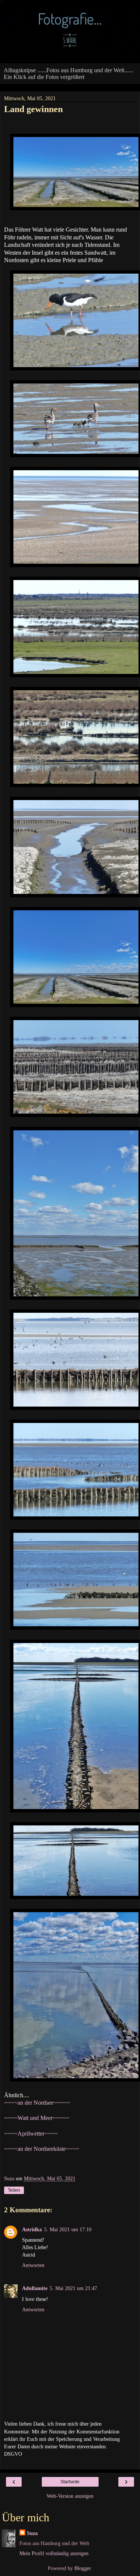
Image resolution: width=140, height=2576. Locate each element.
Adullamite (35, 2288)
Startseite (70, 2482)
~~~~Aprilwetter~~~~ (31, 2134)
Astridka (32, 2229)
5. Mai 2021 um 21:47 (73, 2288)
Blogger (83, 2568)
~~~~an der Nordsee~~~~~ (37, 2103)
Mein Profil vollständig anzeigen (54, 2553)
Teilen (14, 2190)
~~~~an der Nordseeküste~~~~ (42, 2149)
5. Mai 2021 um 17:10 (68, 2229)
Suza (32, 2533)
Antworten (33, 2265)
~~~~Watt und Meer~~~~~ (37, 2118)
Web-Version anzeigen (70, 2496)
